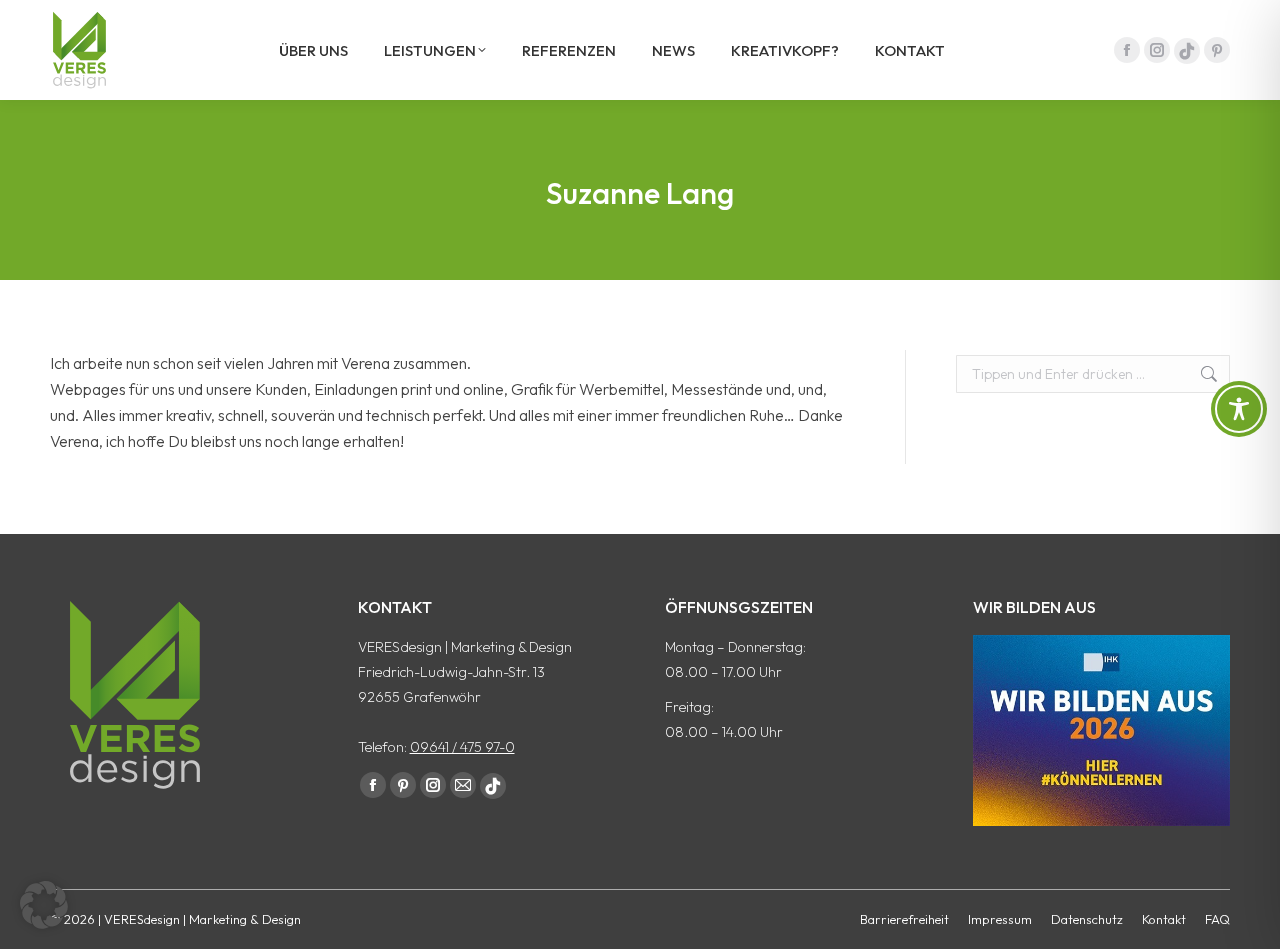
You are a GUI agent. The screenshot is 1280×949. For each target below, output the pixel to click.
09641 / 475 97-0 (462, 747)
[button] (44, 905)
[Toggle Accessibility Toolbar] (1239, 409)
